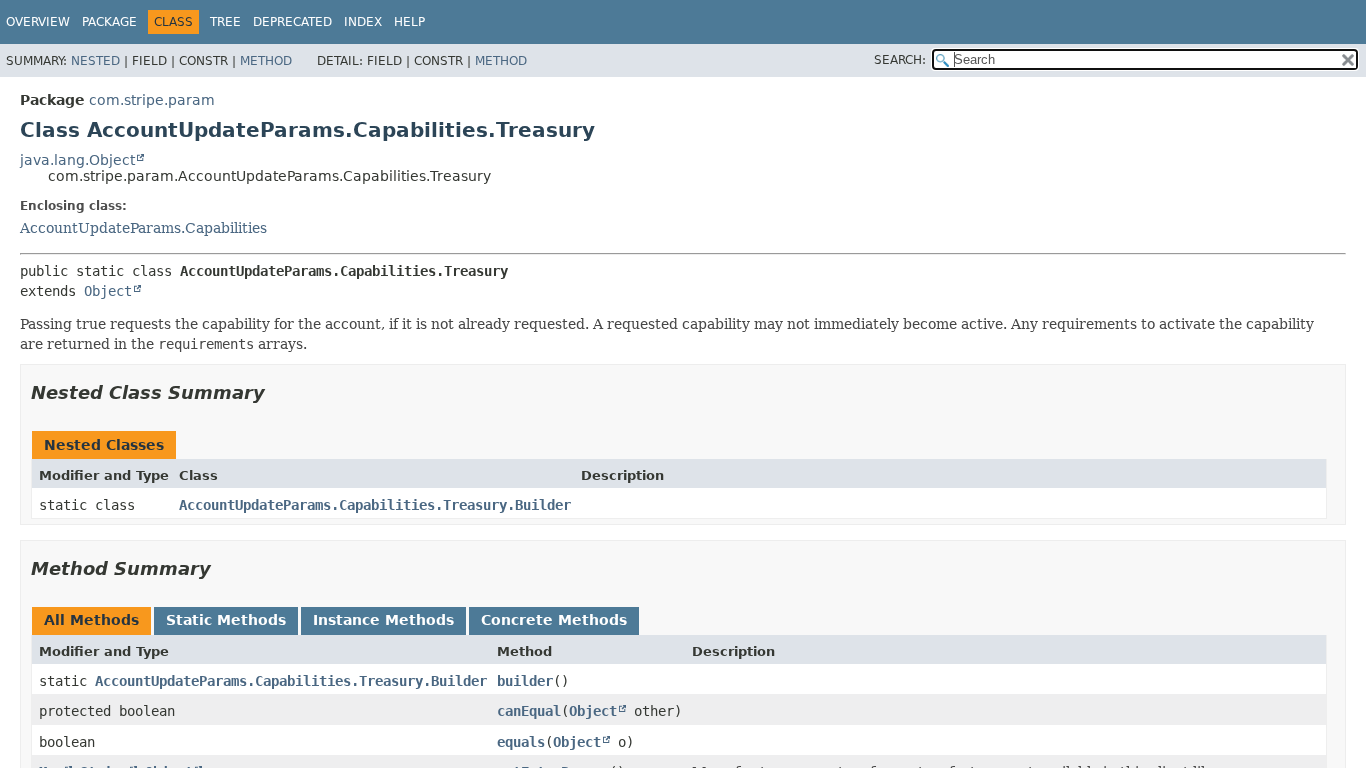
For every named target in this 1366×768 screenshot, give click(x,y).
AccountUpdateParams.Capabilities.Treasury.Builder (375, 505)
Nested (95, 61)
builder (525, 681)
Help (409, 22)
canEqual (529, 711)
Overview (38, 22)
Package (109, 22)
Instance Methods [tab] (383, 620)
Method (266, 61)
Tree (225, 22)
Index (363, 22)
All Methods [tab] (91, 620)
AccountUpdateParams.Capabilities (143, 228)
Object (108, 291)
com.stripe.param (152, 100)
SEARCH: (900, 60)
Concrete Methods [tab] (554, 620)
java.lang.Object (77, 160)
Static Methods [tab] (226, 620)
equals (521, 742)
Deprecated (292, 22)
